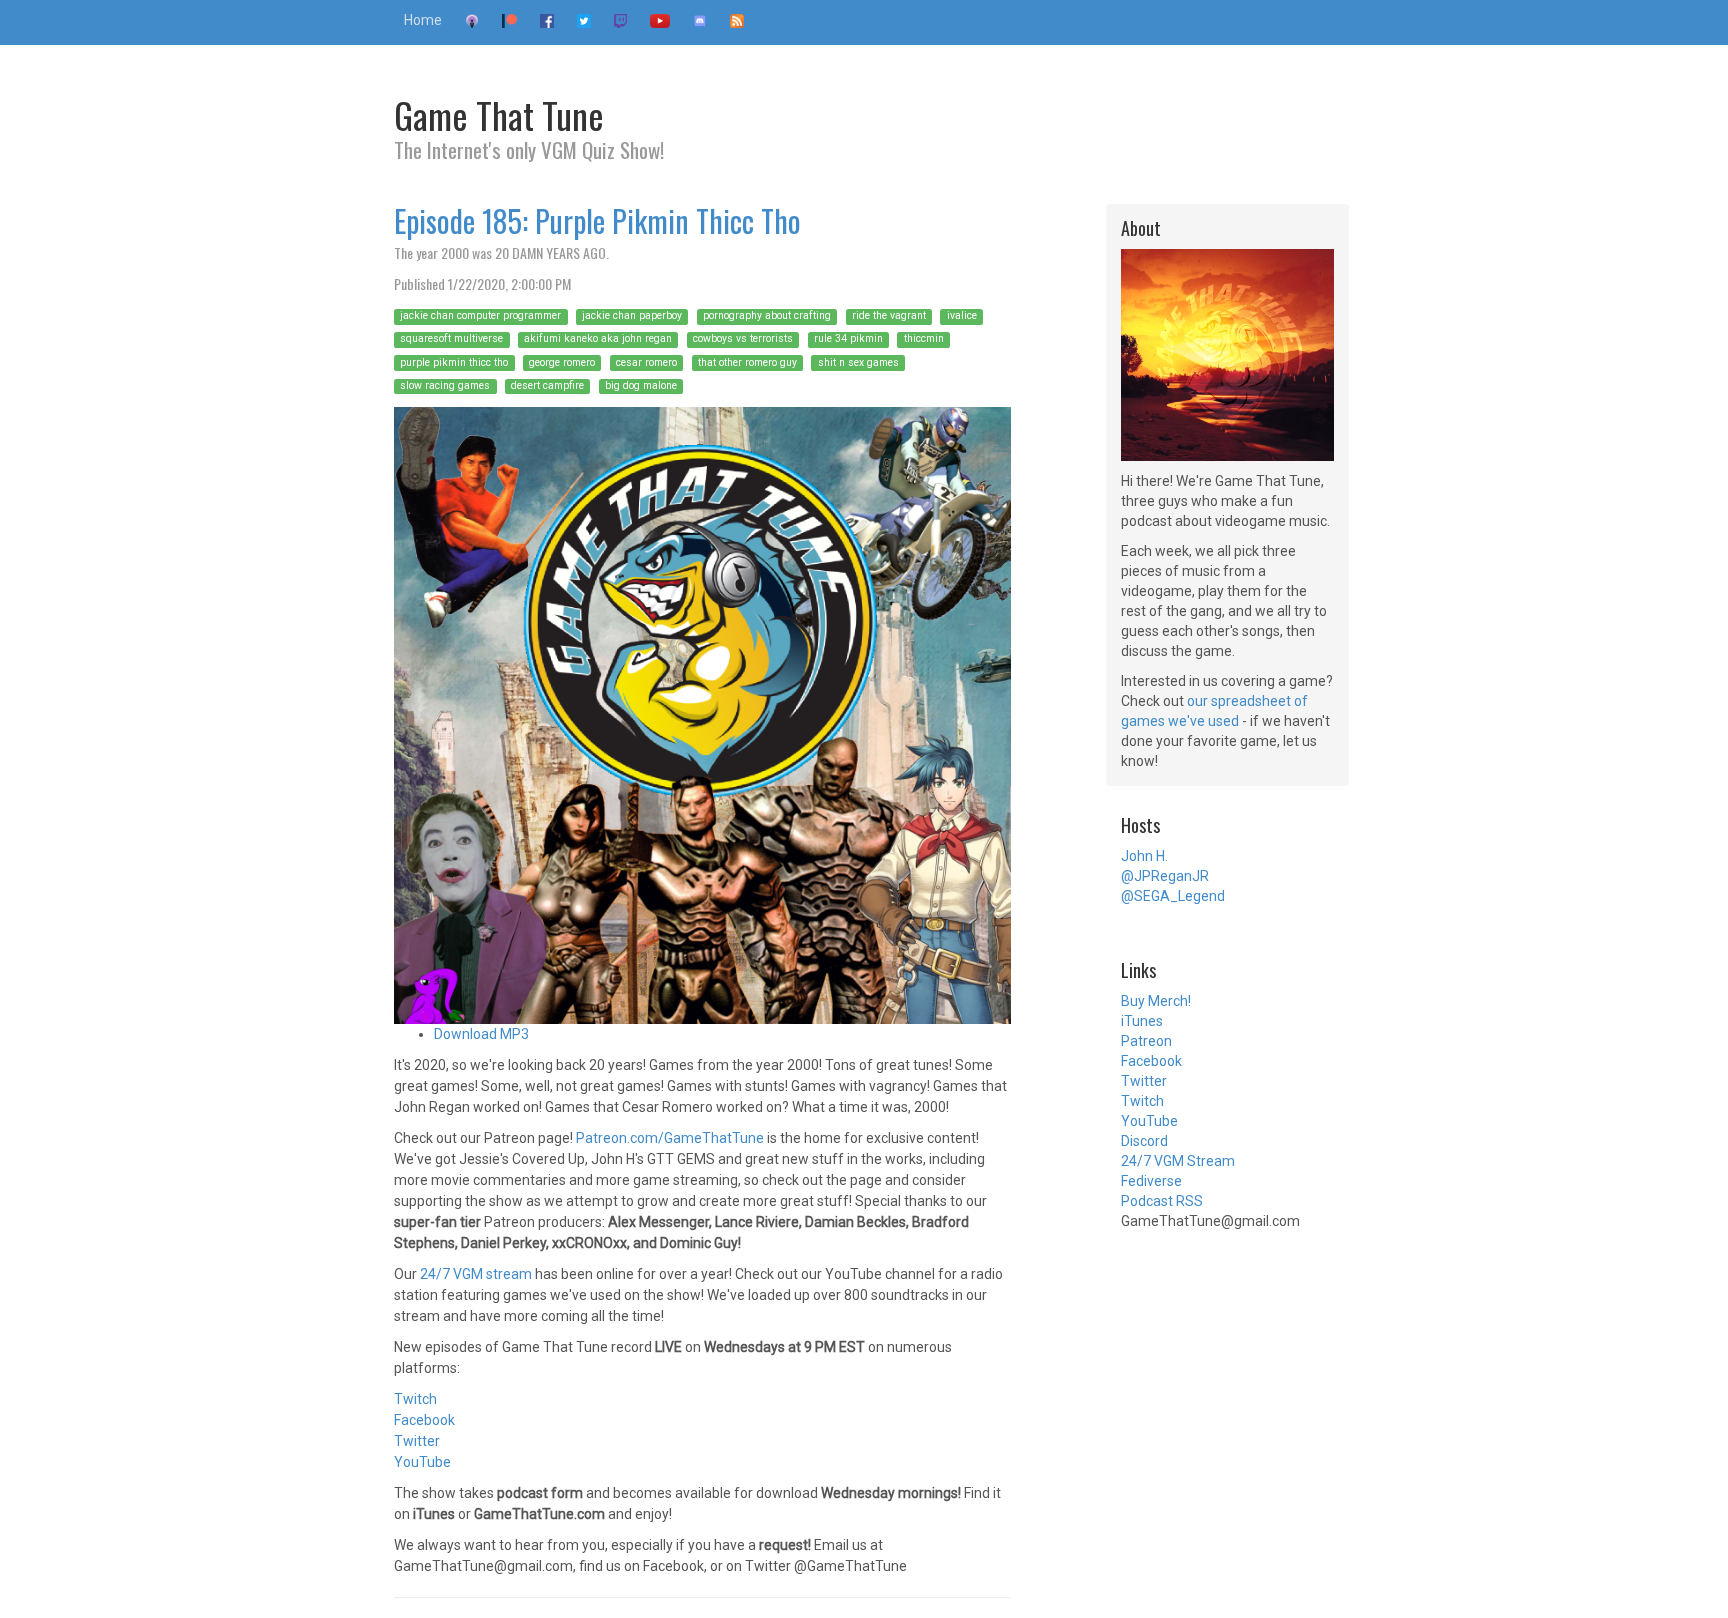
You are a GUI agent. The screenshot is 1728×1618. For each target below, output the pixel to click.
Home (423, 20)
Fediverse (1151, 1181)
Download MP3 (481, 1034)
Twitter (417, 1441)
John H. (1144, 856)
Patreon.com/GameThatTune (670, 1138)
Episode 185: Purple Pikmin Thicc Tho (597, 220)
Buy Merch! (1156, 1001)
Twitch (415, 1399)
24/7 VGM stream (476, 1274)
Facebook (424, 1420)
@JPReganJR (1165, 876)
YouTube (422, 1462)
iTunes (1142, 1021)
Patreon (1146, 1041)
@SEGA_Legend (1173, 896)
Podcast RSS (1162, 1201)
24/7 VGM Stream (1178, 1161)
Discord (1144, 1141)
